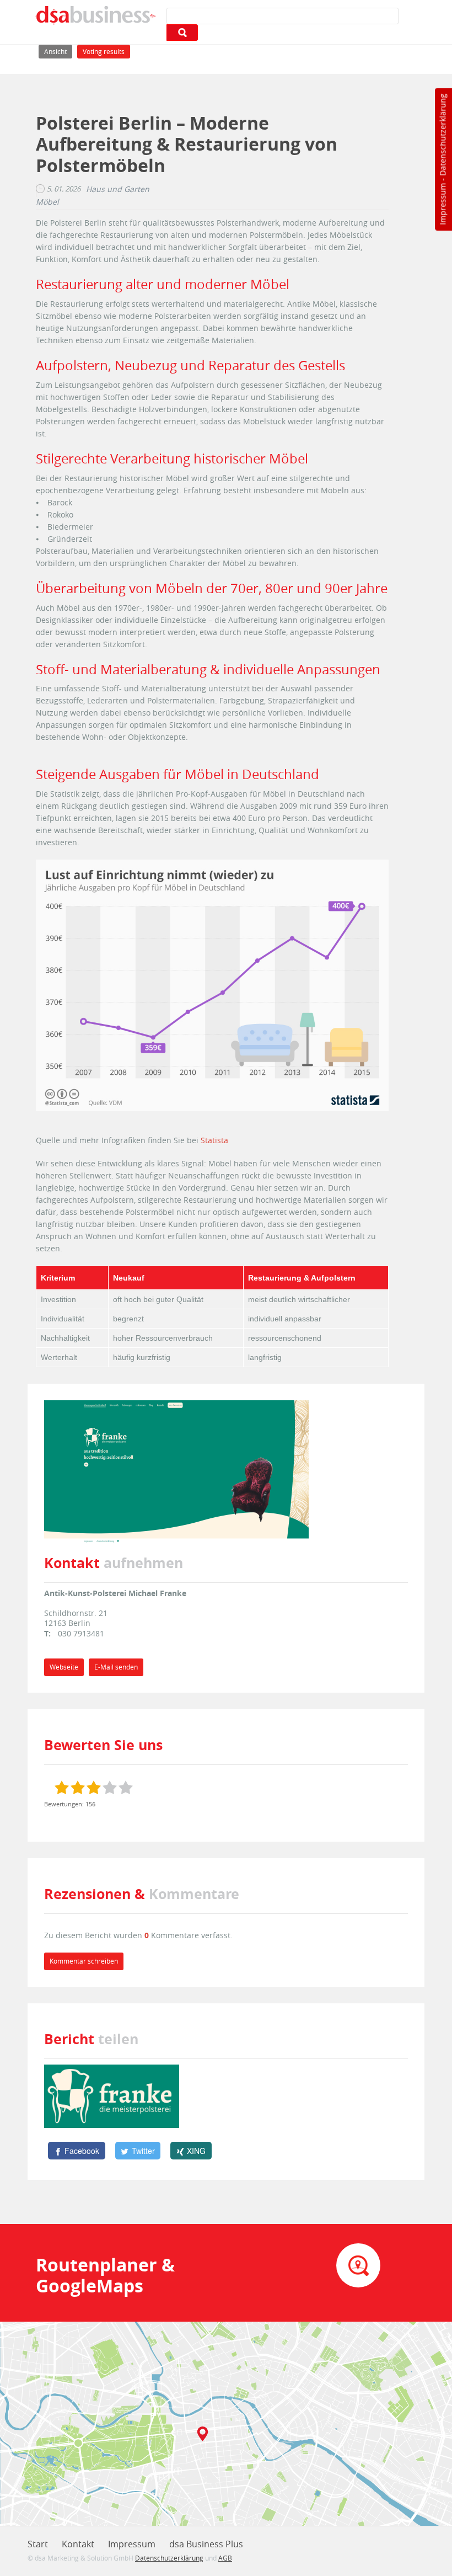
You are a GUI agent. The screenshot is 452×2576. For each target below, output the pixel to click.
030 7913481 (81, 1633)
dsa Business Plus (206, 2544)
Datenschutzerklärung (442, 135)
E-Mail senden (116, 1667)
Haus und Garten (118, 189)
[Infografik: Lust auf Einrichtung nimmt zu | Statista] (212, 985)
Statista (214, 1140)
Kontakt (78, 2544)
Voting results (104, 52)
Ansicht (58, 51)
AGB (225, 2558)
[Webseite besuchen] (176, 1471)
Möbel (47, 202)
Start (38, 2544)
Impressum (442, 204)
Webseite (64, 1667)
